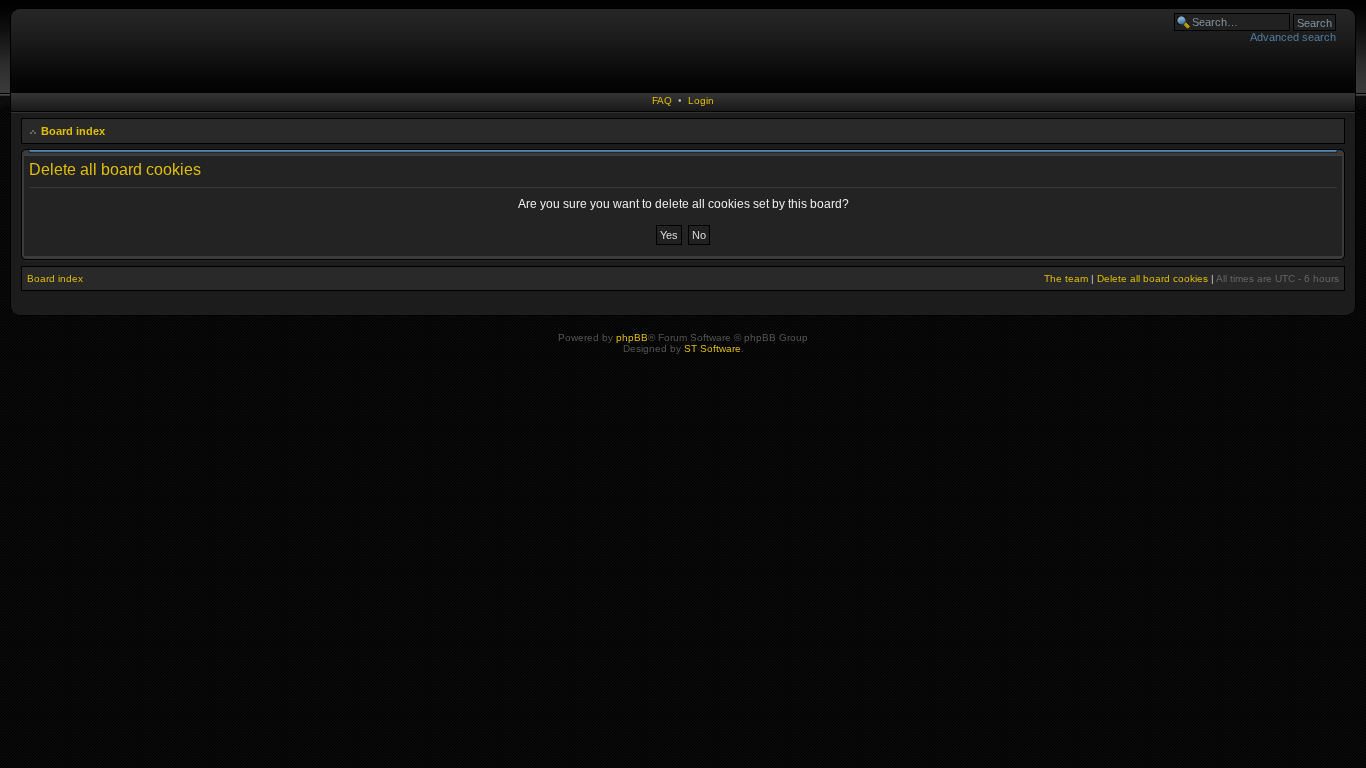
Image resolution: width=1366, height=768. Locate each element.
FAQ (662, 100)
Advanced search (1293, 37)
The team (1066, 278)
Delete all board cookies (1152, 278)
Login (701, 100)
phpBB (632, 337)
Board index (73, 131)
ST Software (712, 348)
